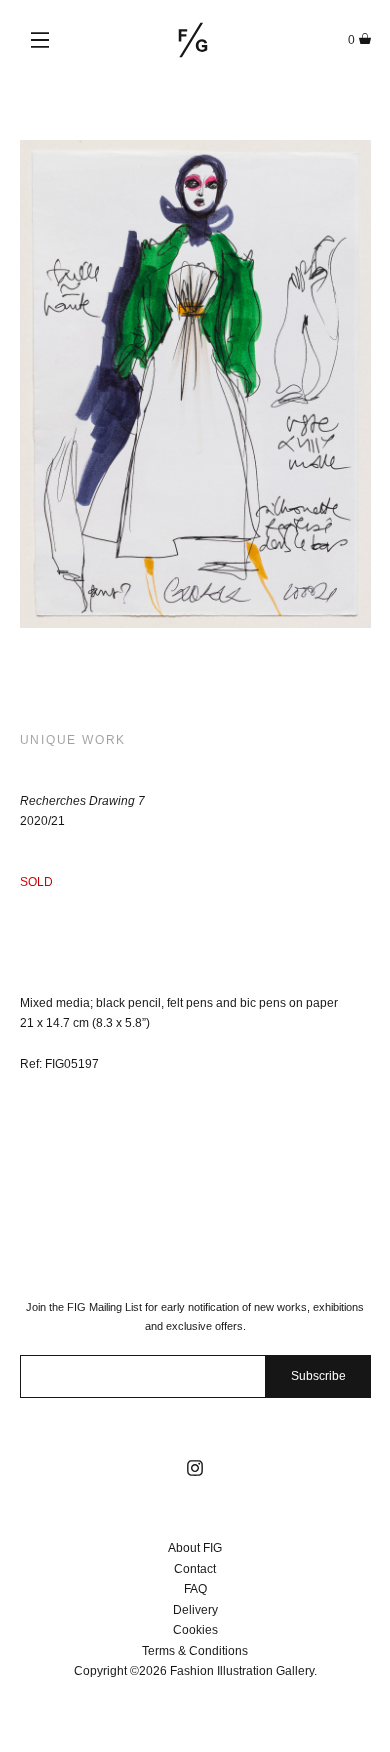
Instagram (195, 1468)
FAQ (195, 1589)
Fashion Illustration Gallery (193, 40)
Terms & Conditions (195, 1651)
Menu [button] (40, 40)
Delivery (195, 1610)
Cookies (195, 1630)
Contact (195, 1569)
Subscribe (318, 1376)
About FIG (195, 1548)
